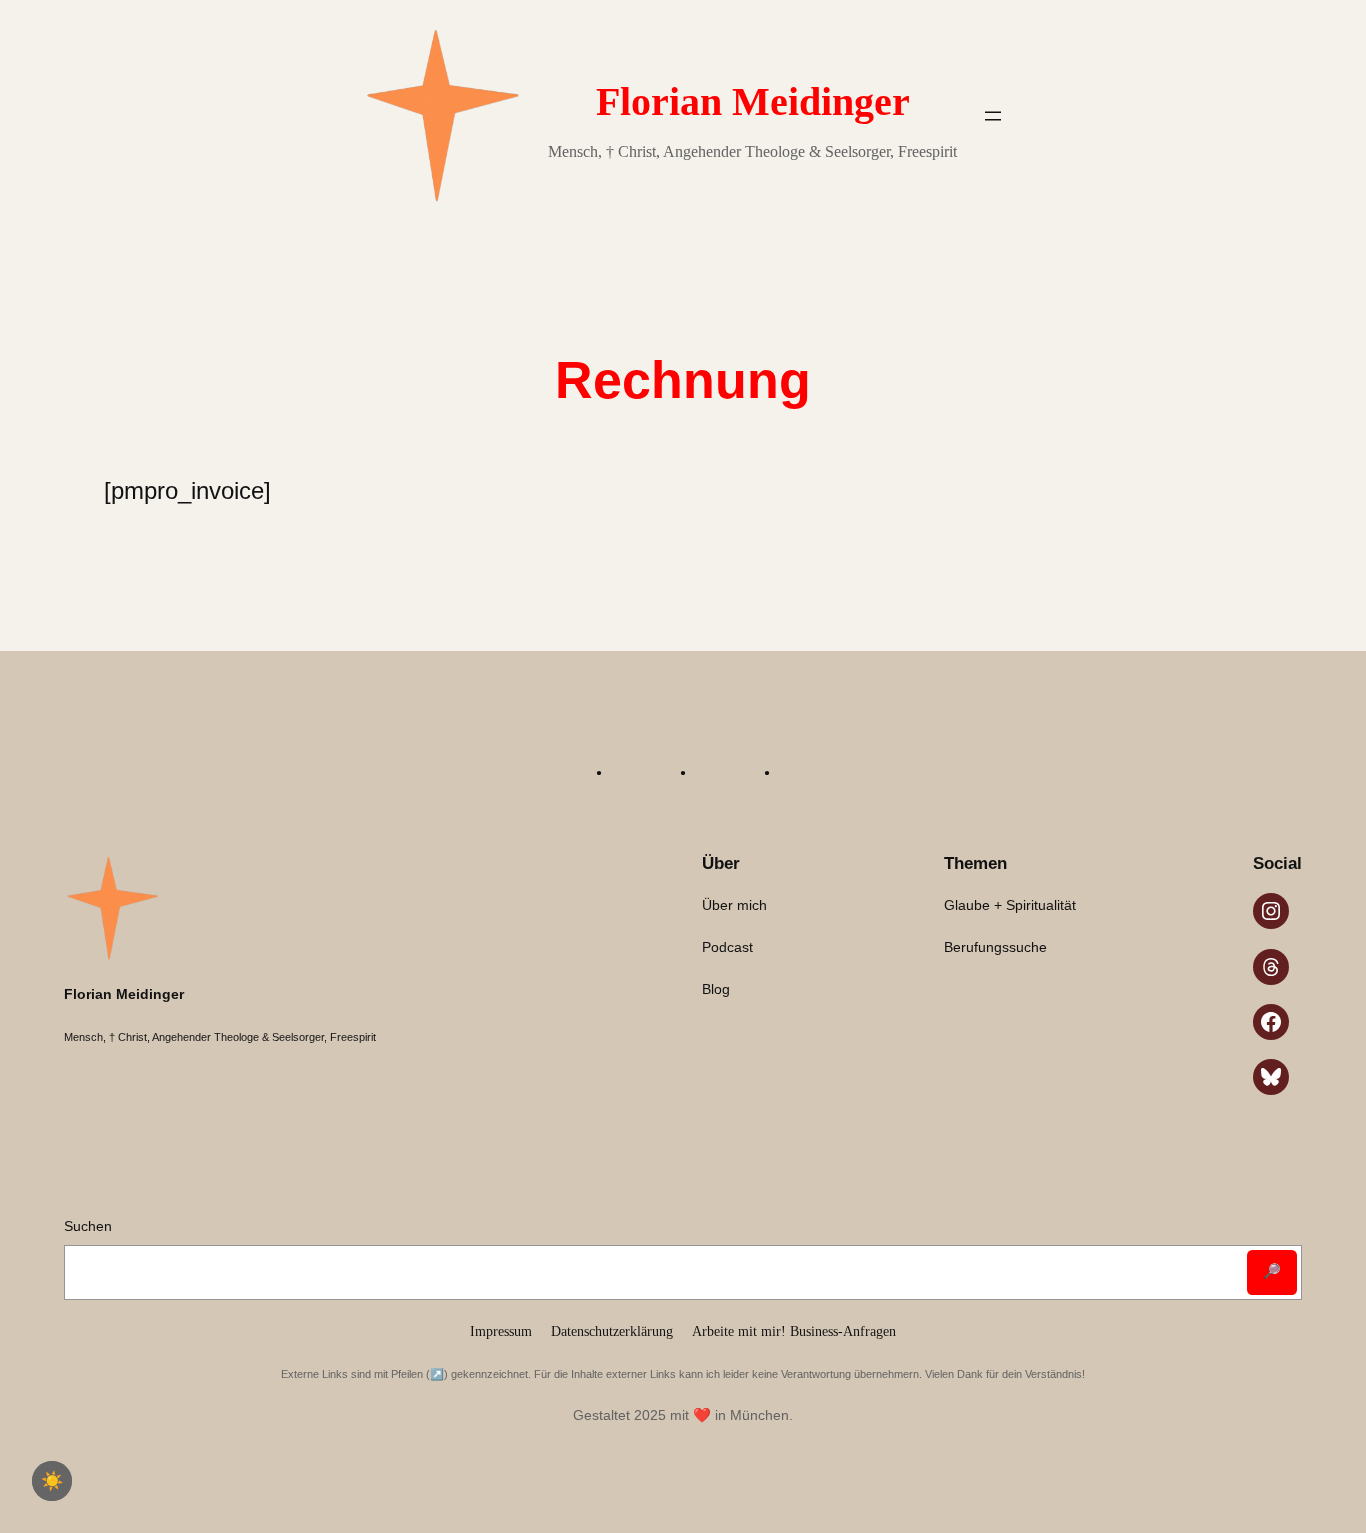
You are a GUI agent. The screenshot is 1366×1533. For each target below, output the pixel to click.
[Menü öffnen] (993, 116)
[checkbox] (52, 1481)
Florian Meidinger (753, 101)
